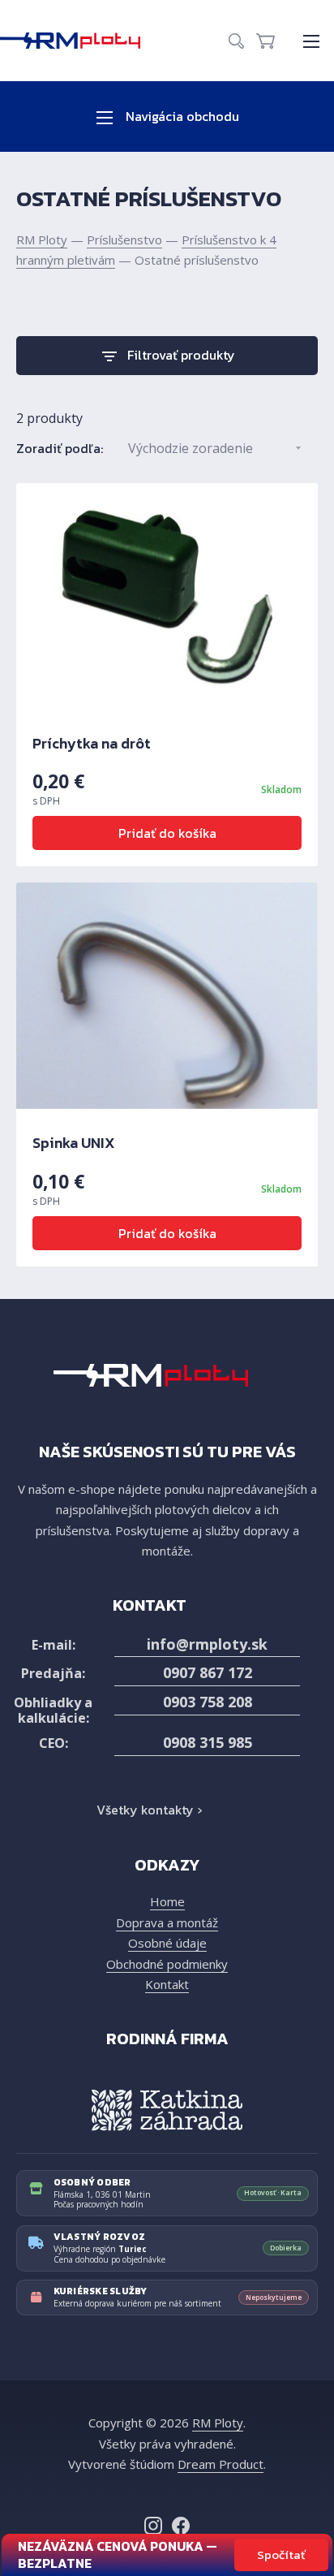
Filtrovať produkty (181, 355)
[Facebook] (181, 2526)
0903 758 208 (208, 1702)
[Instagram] (153, 2526)
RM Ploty (42, 239)
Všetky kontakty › (149, 1810)
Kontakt (167, 1984)
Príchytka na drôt (92, 743)
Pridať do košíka (167, 833)
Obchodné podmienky (167, 1964)
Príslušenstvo (124, 239)
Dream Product (221, 2464)
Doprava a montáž (167, 1922)
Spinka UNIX (74, 1143)
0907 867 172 (208, 1672)
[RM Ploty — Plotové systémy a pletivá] (78, 41)
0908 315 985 (208, 1742)
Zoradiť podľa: (60, 448)
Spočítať (281, 2554)
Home (167, 1901)
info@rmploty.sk (207, 1644)
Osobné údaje (167, 1943)
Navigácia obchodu (181, 116)
